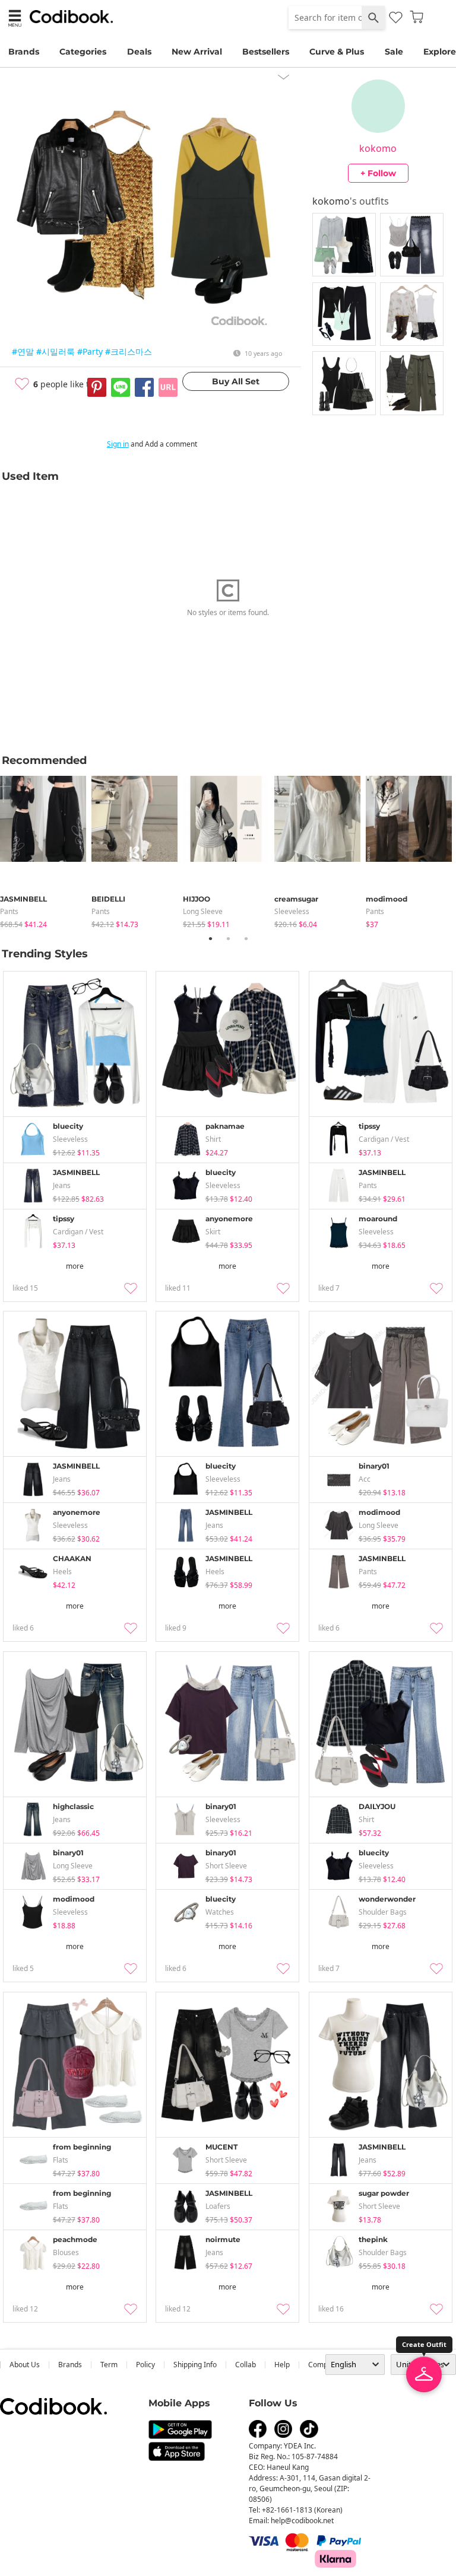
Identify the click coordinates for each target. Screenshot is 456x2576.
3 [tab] (246, 938)
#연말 (23, 351)
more (75, 1266)
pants (9, 911)
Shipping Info (195, 2365)
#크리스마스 (129, 351)
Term (109, 2365)
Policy (145, 2365)
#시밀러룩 (56, 351)
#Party (90, 351)
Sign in (118, 444)
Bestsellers (266, 52)
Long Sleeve (203, 911)
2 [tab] (228, 938)
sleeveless (292, 911)
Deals (139, 52)
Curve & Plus (337, 52)
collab (246, 2365)
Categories (83, 52)
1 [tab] (210, 938)
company (324, 2365)
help (282, 2365)
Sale (394, 52)
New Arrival (197, 52)
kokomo (378, 148)
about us (25, 2365)
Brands (24, 52)
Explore (440, 52)
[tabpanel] (46, 850)
